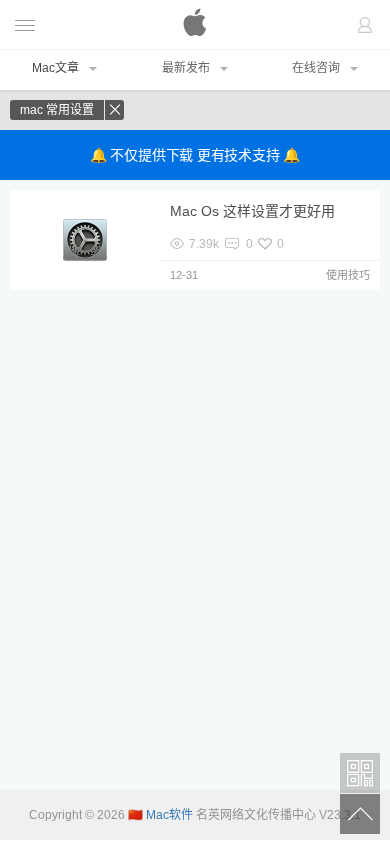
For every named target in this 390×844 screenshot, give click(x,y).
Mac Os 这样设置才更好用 (252, 211)
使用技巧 (348, 275)
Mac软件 (195, 25)
